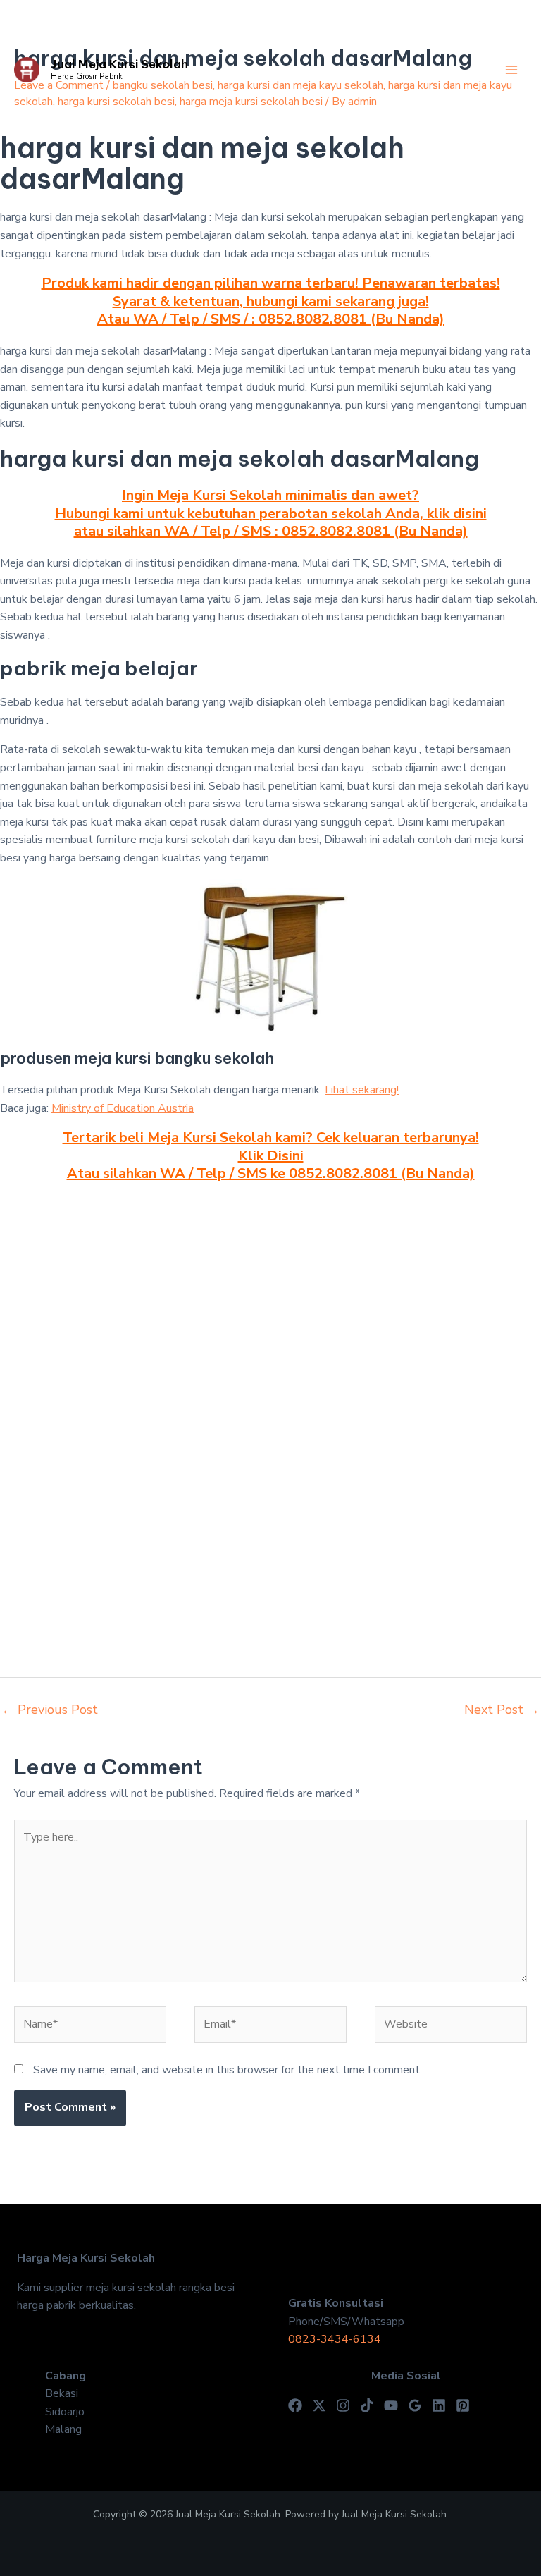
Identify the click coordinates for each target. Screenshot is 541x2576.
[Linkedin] (439, 2405)
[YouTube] (391, 2405)
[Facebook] (295, 2405)
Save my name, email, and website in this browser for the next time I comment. (228, 2070)
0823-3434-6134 (335, 2339)
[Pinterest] (463, 2405)
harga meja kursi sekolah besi (251, 102)
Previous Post (50, 1710)
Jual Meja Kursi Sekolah (119, 64)
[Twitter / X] (319, 2405)
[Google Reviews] (415, 2405)
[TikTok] (367, 2405)
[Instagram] (343, 2405)
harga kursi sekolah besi (116, 102)
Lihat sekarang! (362, 1090)
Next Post (502, 1710)
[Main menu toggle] (511, 70)
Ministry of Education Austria (123, 1108)
